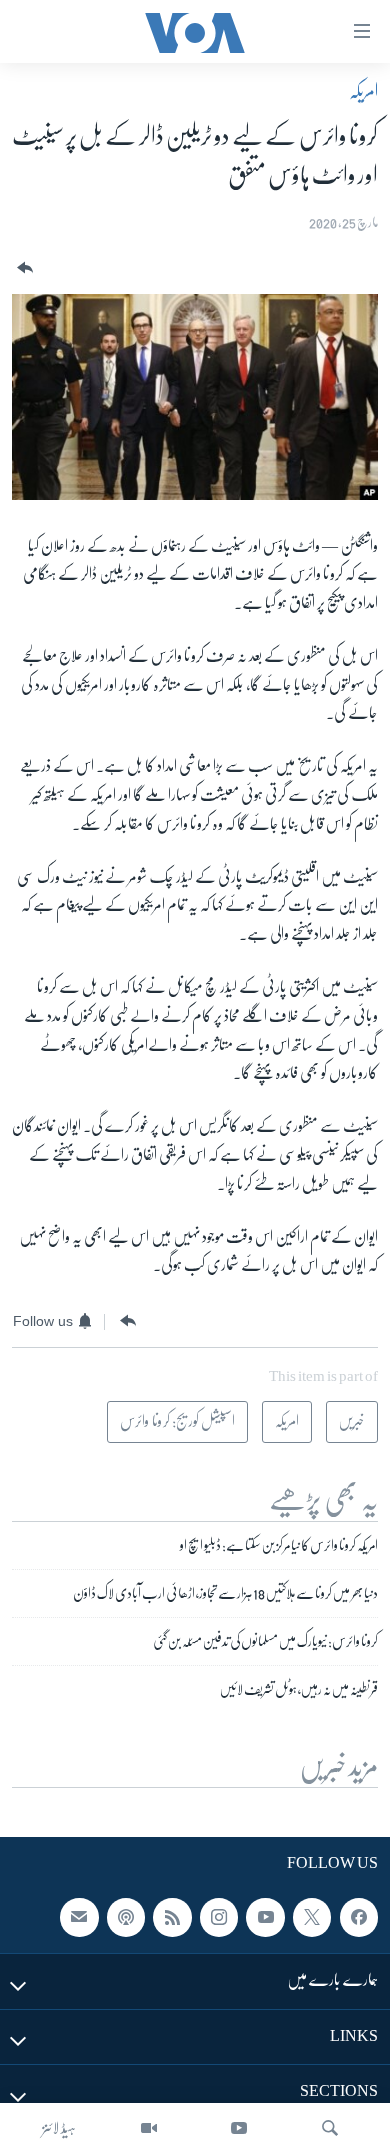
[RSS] (172, 1918)
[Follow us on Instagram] (219, 1918)
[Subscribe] (79, 1918)
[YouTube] (239, 2128)
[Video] (149, 2128)
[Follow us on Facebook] (359, 1918)
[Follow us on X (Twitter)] (312, 1918)
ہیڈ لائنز (59, 2128)
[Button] (23, 268)
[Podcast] (126, 1918)
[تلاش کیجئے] (330, 2128)
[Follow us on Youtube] (265, 1918)
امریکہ (363, 91)
